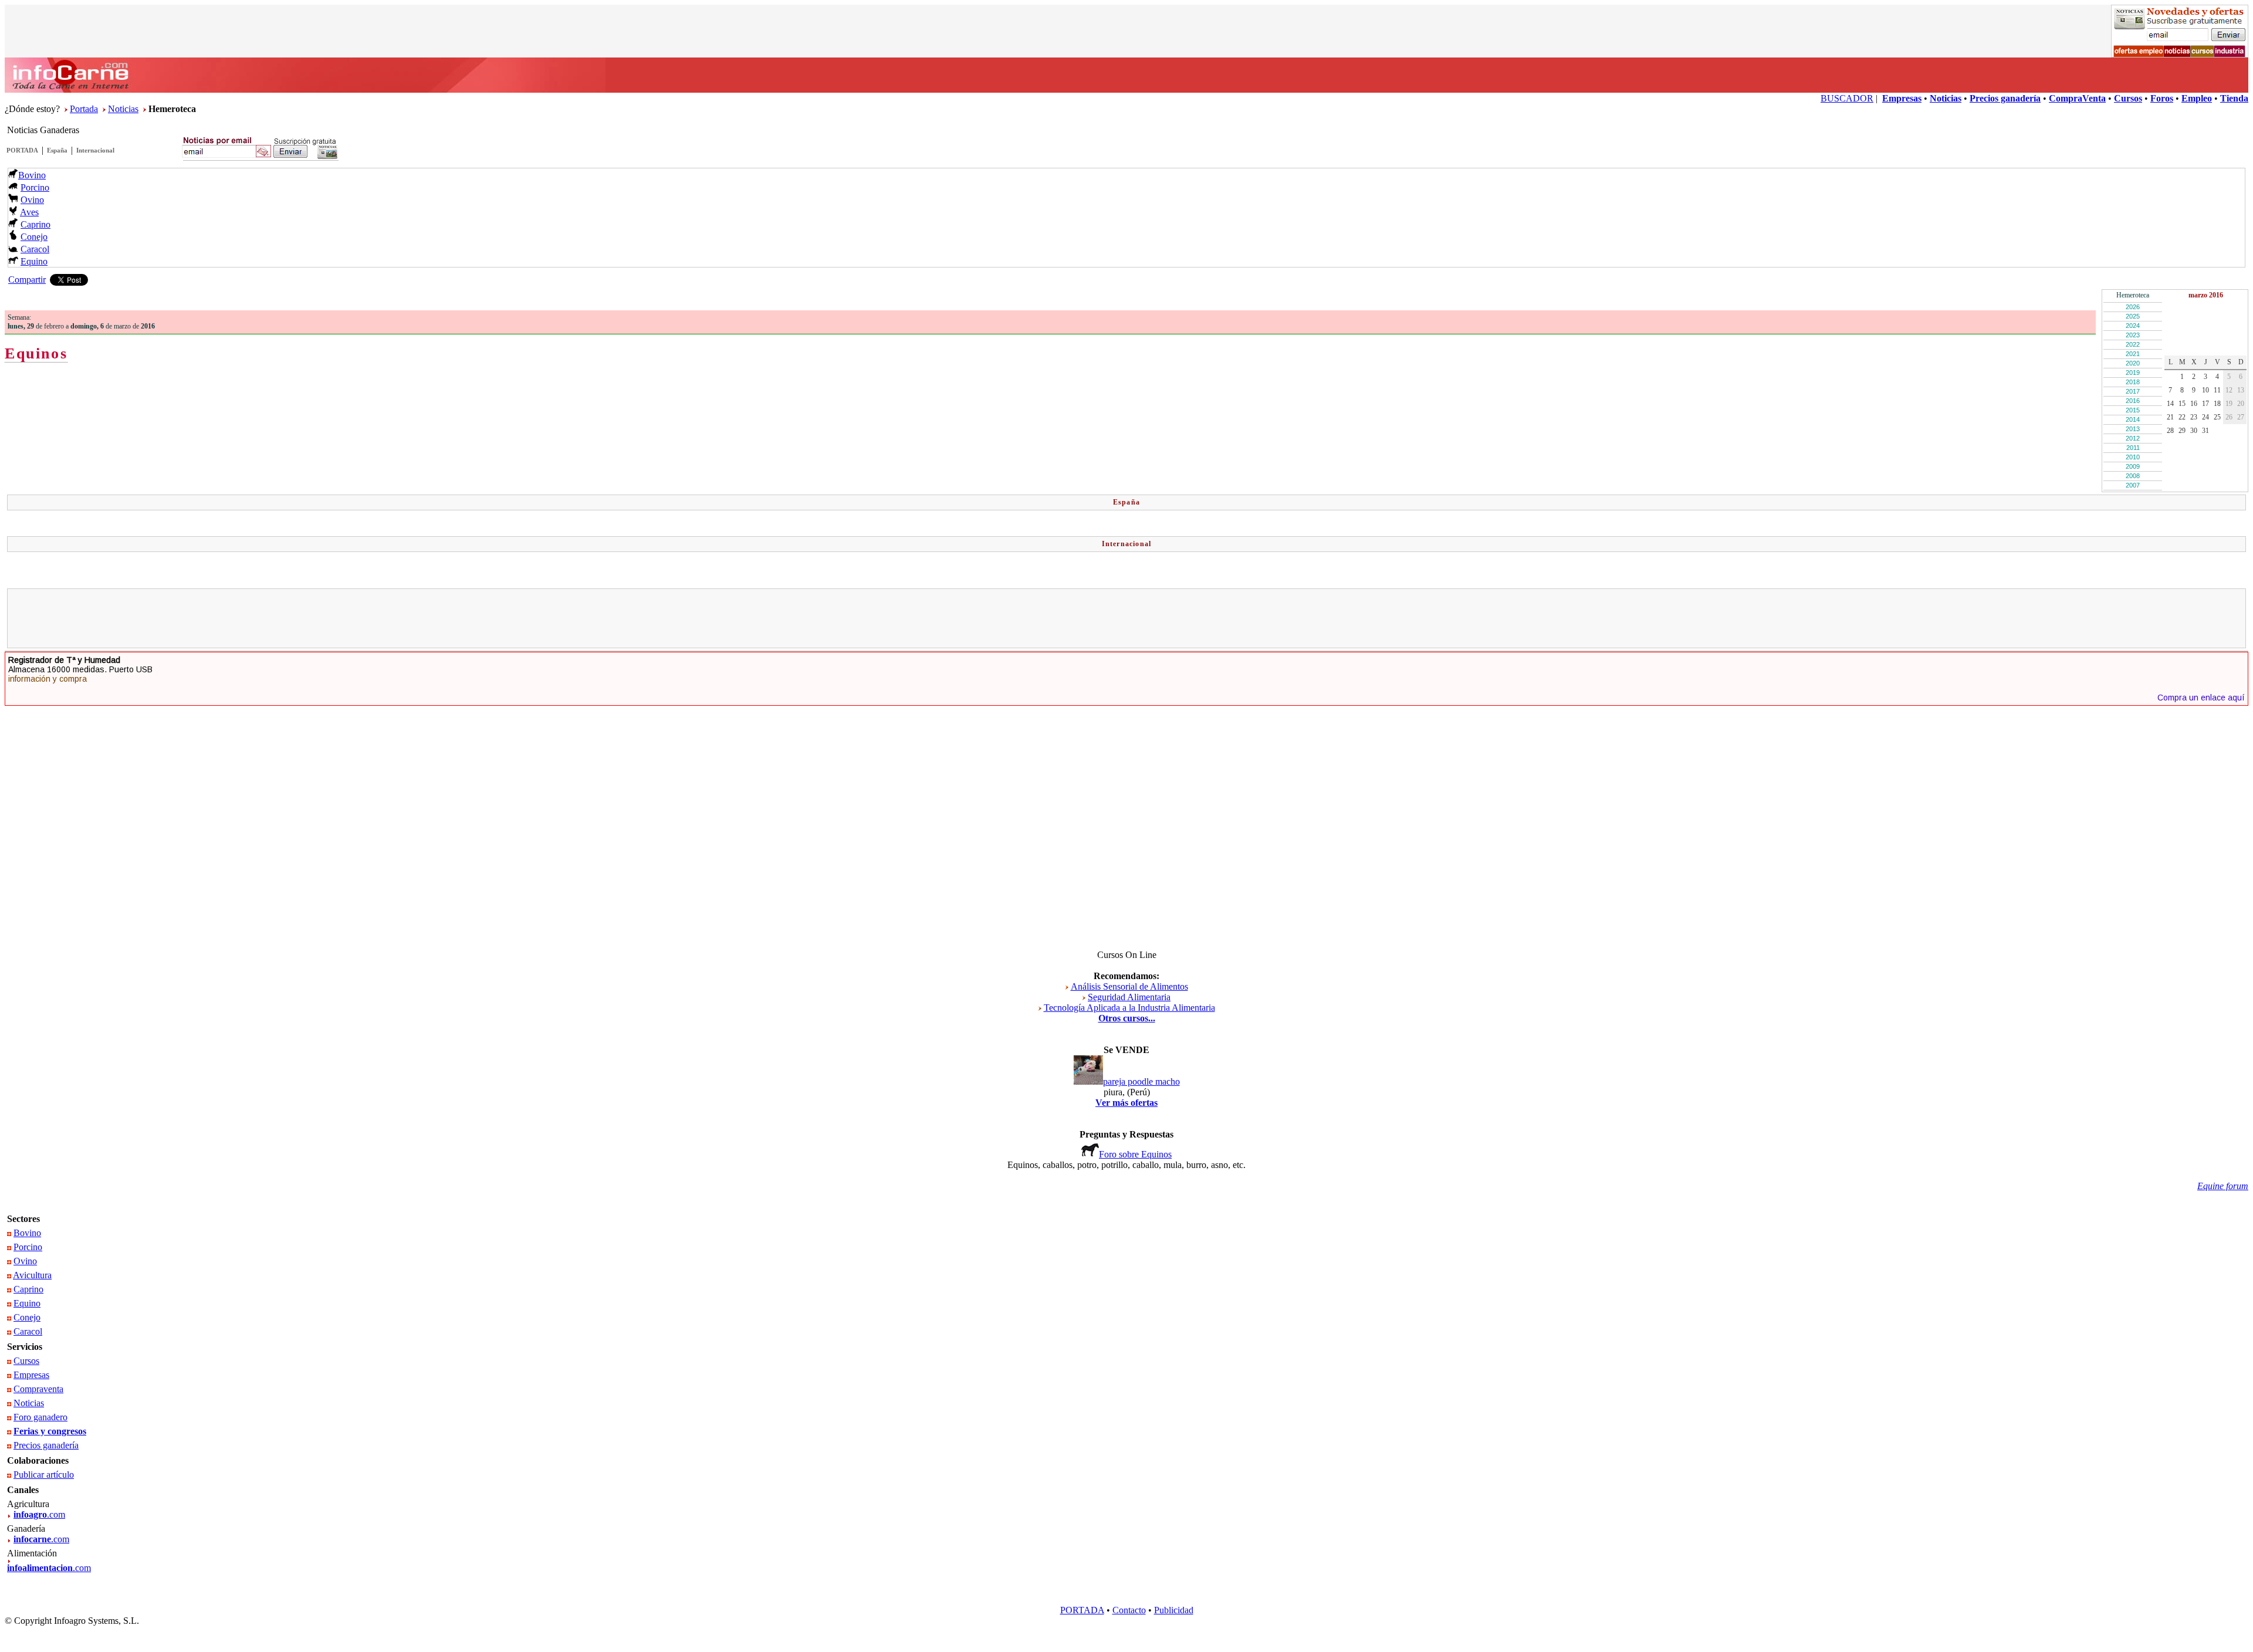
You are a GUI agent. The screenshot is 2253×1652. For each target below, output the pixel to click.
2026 (2133, 307)
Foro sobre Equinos (1135, 1154)
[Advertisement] (1126, 618)
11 (2217, 390)
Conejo (34, 237)
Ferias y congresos (50, 1431)
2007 (2133, 485)
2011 (2133, 448)
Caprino (35, 224)
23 (2194, 417)
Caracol (35, 249)
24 (2205, 417)
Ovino (32, 200)
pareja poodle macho (1141, 1081)
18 (2217, 404)
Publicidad (1174, 1610)
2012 (2133, 438)
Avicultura (32, 1275)
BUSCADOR (1847, 98)
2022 (2133, 344)
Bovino (32, 175)
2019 (2133, 373)
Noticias (123, 109)
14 (2170, 404)
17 (2205, 404)
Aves (29, 212)
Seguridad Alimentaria (1129, 997)
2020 (2133, 363)
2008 (2133, 476)
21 (2170, 417)
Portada (84, 109)
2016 (2133, 401)
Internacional (95, 150)
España (57, 150)
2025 (2133, 316)
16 (2194, 404)
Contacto (1129, 1610)
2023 (2133, 335)
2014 (2133, 419)
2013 (2133, 429)
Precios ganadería (46, 1445)
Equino (34, 261)
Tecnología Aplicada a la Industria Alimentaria (1129, 1008)
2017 (2133, 391)
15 (2182, 404)
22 (2182, 417)
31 (2205, 431)
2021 (2133, 354)
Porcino (35, 187)
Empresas (31, 1375)
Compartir (27, 280)
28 (2170, 431)
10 (2205, 390)
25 (2217, 417)
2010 (2133, 457)
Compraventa (38, 1389)
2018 (2133, 382)
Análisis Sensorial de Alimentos (1129, 986)
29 (2182, 431)
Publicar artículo (44, 1475)
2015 (2133, 410)
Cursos (26, 1361)
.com (39, 1514)
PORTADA (22, 150)
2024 (2133, 326)
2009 (2133, 466)
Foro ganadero (40, 1417)
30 (2194, 431)
